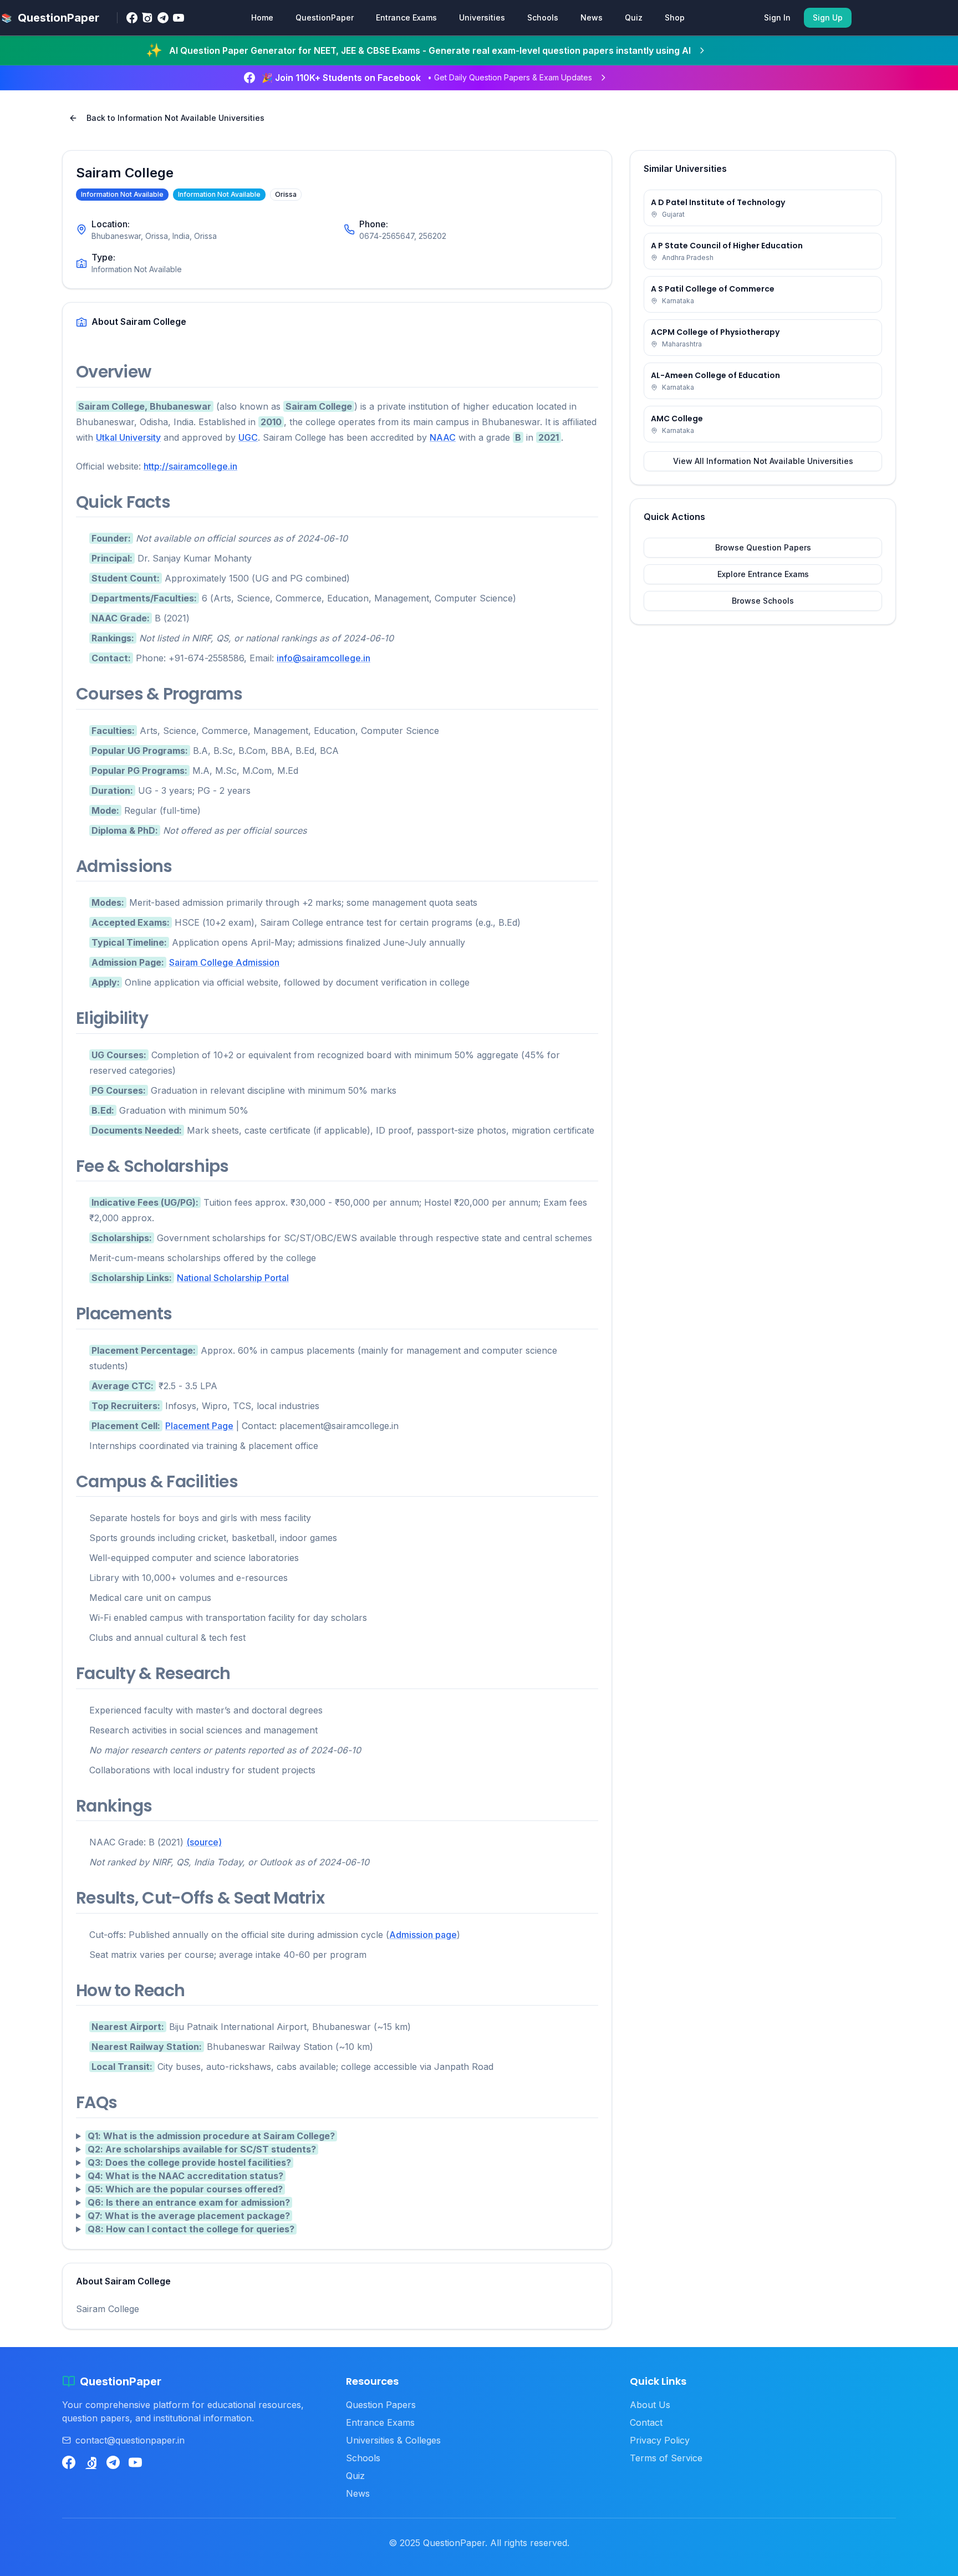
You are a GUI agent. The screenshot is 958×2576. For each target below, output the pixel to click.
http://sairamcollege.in (190, 466)
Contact (646, 2422)
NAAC (443, 437)
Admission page (423, 1935)
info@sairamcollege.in (323, 658)
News (592, 17)
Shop (675, 17)
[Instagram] (147, 18)
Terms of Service (666, 2458)
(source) (204, 1842)
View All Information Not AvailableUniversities (763, 461)
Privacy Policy (660, 2440)
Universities (482, 17)
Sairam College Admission (224, 962)
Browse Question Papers (763, 547)
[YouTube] (179, 18)
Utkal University (128, 437)
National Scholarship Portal (233, 1278)
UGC (248, 437)
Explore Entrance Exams (763, 574)
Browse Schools (763, 601)
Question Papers (381, 2405)
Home (262, 17)
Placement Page (199, 1426)
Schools (543, 17)
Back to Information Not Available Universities (175, 118)
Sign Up (828, 17)
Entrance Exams (406, 17)
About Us (650, 2405)
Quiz (634, 17)
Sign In (777, 17)
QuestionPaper (325, 17)
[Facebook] (132, 18)
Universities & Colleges (393, 2440)
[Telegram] (163, 18)
